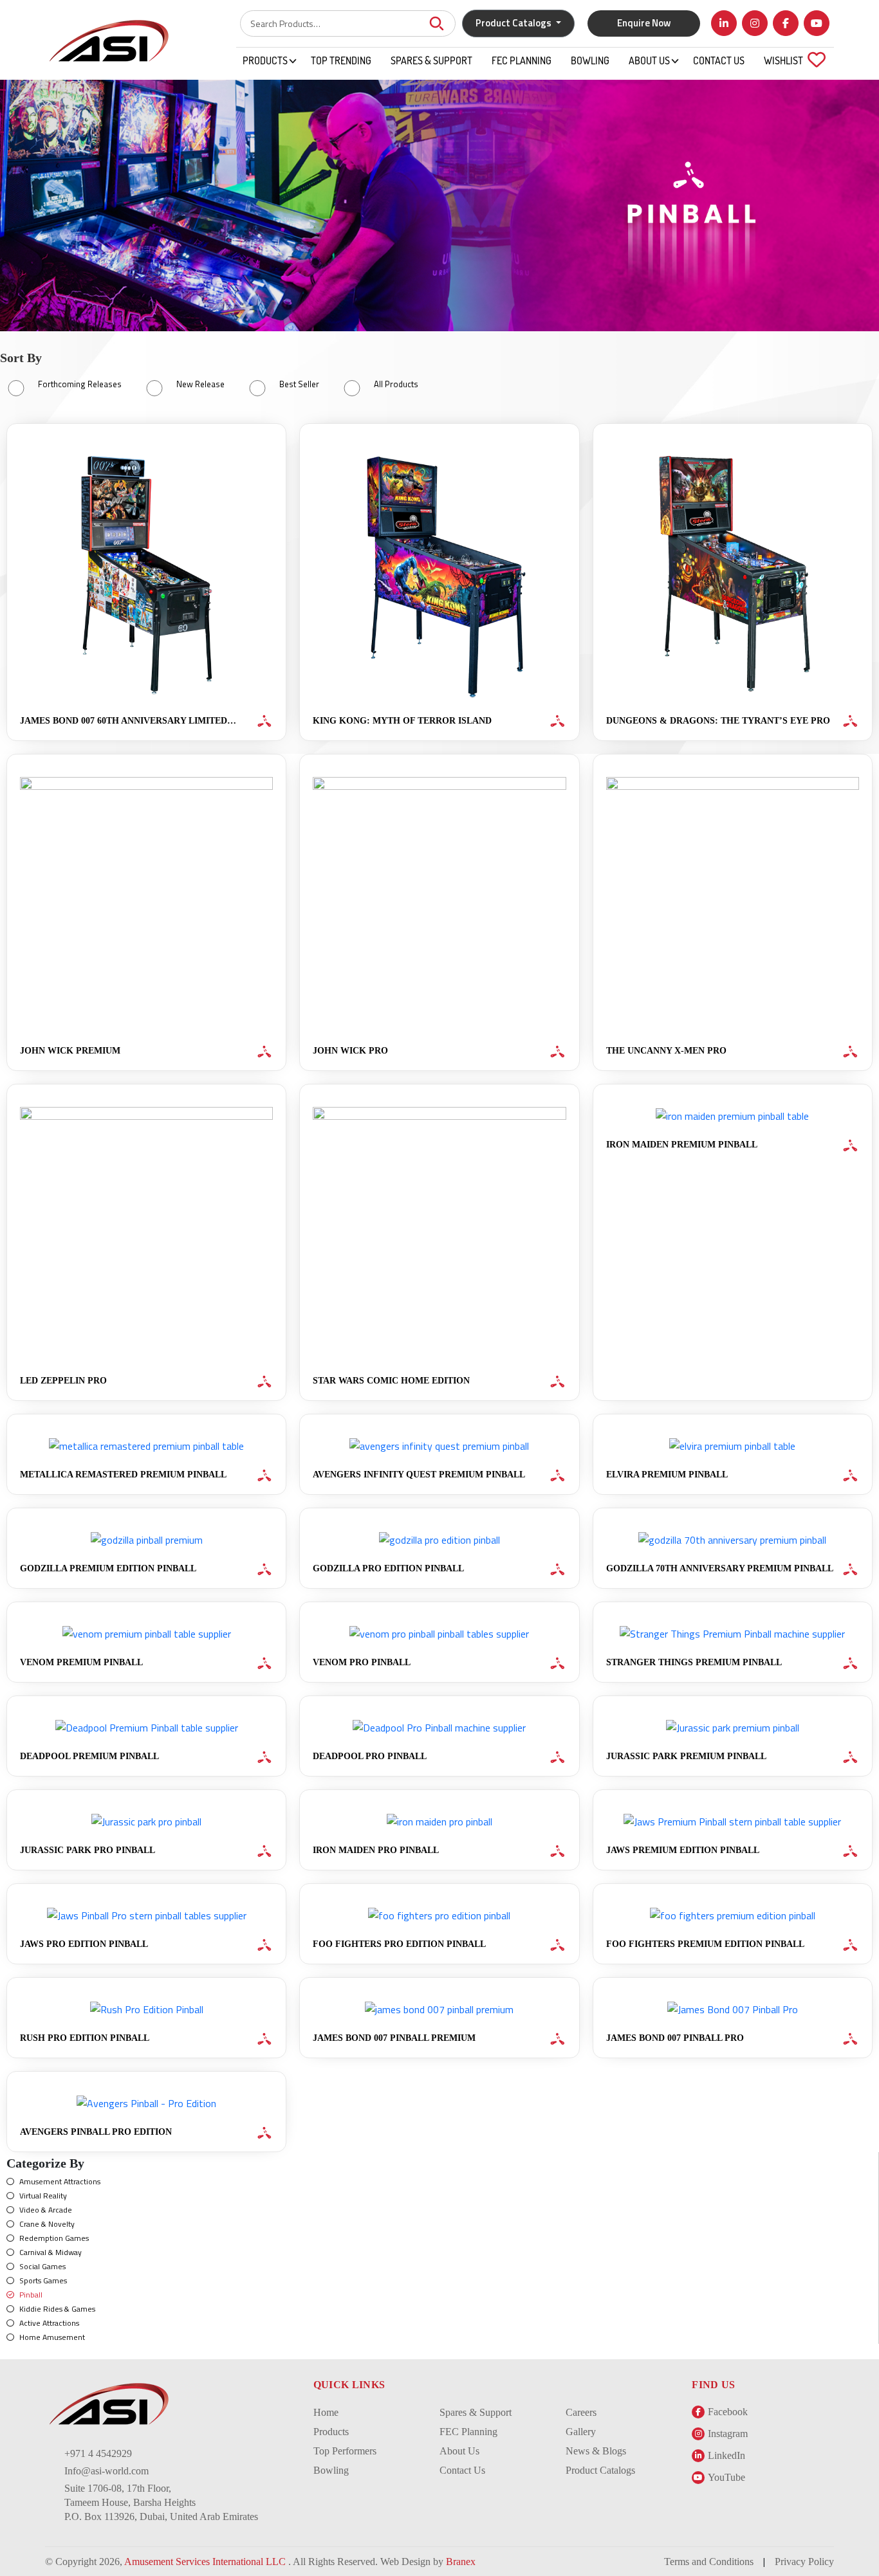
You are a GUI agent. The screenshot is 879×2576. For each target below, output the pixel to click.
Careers (581, 2412)
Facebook (728, 2412)
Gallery (581, 2432)
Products (265, 60)
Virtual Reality (43, 2196)
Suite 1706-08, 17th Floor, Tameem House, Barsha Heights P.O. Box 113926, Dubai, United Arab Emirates (161, 2502)
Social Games (42, 2266)
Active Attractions (49, 2323)
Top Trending (341, 60)
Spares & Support (431, 60)
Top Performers (345, 2451)
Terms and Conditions (709, 2562)
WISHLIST (791, 60)
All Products (396, 384)
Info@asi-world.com (106, 2471)
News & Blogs (596, 2451)
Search (436, 23)
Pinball (31, 2295)
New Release (200, 384)
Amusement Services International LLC (206, 2562)
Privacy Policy (804, 2562)
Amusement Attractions (60, 2181)
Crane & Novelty (47, 2224)
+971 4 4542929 (98, 2453)
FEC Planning (522, 60)
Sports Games (43, 2280)
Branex (461, 2562)
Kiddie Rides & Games (57, 2309)
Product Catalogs (600, 2470)
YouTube (726, 2477)
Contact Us (719, 60)
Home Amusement (52, 2337)
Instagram (728, 2434)
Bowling (590, 60)
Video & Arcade (46, 2210)
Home (326, 2412)
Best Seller (299, 384)
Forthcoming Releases (80, 384)
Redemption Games (54, 2238)
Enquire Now (644, 23)
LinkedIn (726, 2455)
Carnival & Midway (51, 2252)
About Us (649, 60)
